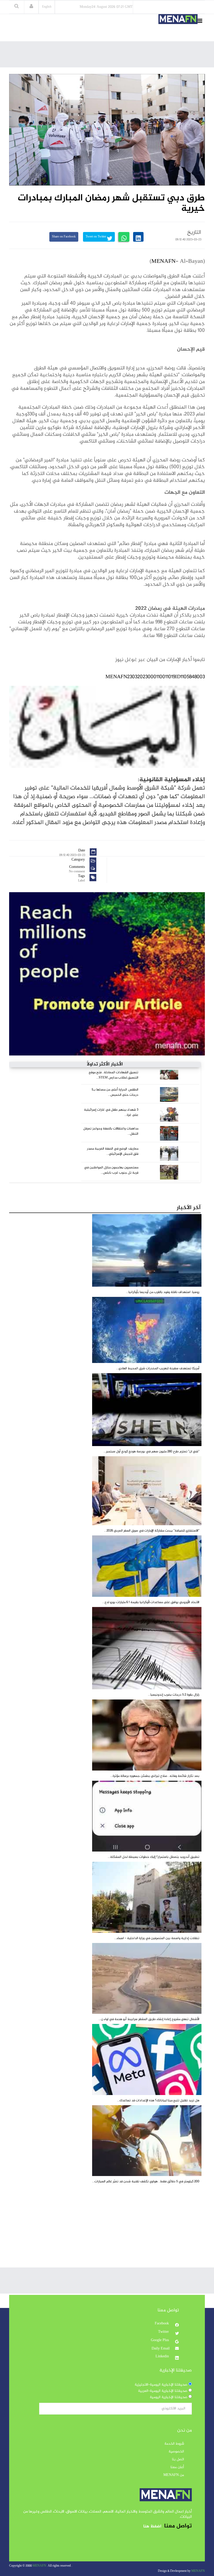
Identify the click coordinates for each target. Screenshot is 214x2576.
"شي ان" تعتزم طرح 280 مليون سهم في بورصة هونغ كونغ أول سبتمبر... (151, 1452)
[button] (31, 7)
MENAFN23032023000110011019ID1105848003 (155, 677)
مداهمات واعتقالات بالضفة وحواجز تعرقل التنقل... (111, 1131)
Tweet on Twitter (96, 237)
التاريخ (194, 233)
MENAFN (164, 262)
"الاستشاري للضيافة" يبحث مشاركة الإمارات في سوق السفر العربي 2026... (152, 1531)
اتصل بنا (178, 2459)
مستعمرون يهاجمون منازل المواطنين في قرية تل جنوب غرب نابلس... (111, 1170)
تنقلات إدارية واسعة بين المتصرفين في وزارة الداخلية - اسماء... (157, 1938)
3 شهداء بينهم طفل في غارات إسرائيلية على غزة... (111, 1112)
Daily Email (161, 2349)
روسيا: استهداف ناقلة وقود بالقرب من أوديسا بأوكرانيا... (163, 1292)
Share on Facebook (64, 237)
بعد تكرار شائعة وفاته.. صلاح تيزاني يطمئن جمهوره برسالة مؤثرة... (155, 1776)
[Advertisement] (110, 56)
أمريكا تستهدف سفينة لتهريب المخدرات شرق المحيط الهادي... (158, 1368)
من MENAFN (174, 2475)
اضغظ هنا (152, 2526)
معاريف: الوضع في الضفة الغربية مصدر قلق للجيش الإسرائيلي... (113, 1151)
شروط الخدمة (174, 2444)
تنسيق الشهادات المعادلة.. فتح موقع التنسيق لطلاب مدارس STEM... (114, 1075)
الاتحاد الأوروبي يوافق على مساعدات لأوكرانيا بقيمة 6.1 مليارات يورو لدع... (151, 1602)
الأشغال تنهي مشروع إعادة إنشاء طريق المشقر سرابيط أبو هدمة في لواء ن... (149, 2019)
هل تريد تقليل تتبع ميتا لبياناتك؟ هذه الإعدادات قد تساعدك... (158, 2101)
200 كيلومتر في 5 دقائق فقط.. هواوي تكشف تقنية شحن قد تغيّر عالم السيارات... (146, 2182)
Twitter (164, 2332)
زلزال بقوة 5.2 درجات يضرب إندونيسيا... (174, 1695)
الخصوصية (176, 2452)
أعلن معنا (177, 2467)
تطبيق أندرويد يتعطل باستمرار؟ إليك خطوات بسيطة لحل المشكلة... (154, 1857)
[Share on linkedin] (138, 237)
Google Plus (160, 2340)
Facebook (162, 2324)
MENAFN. (40, 2566)
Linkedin (163, 2357)
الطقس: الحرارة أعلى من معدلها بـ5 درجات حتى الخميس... (115, 1092)
